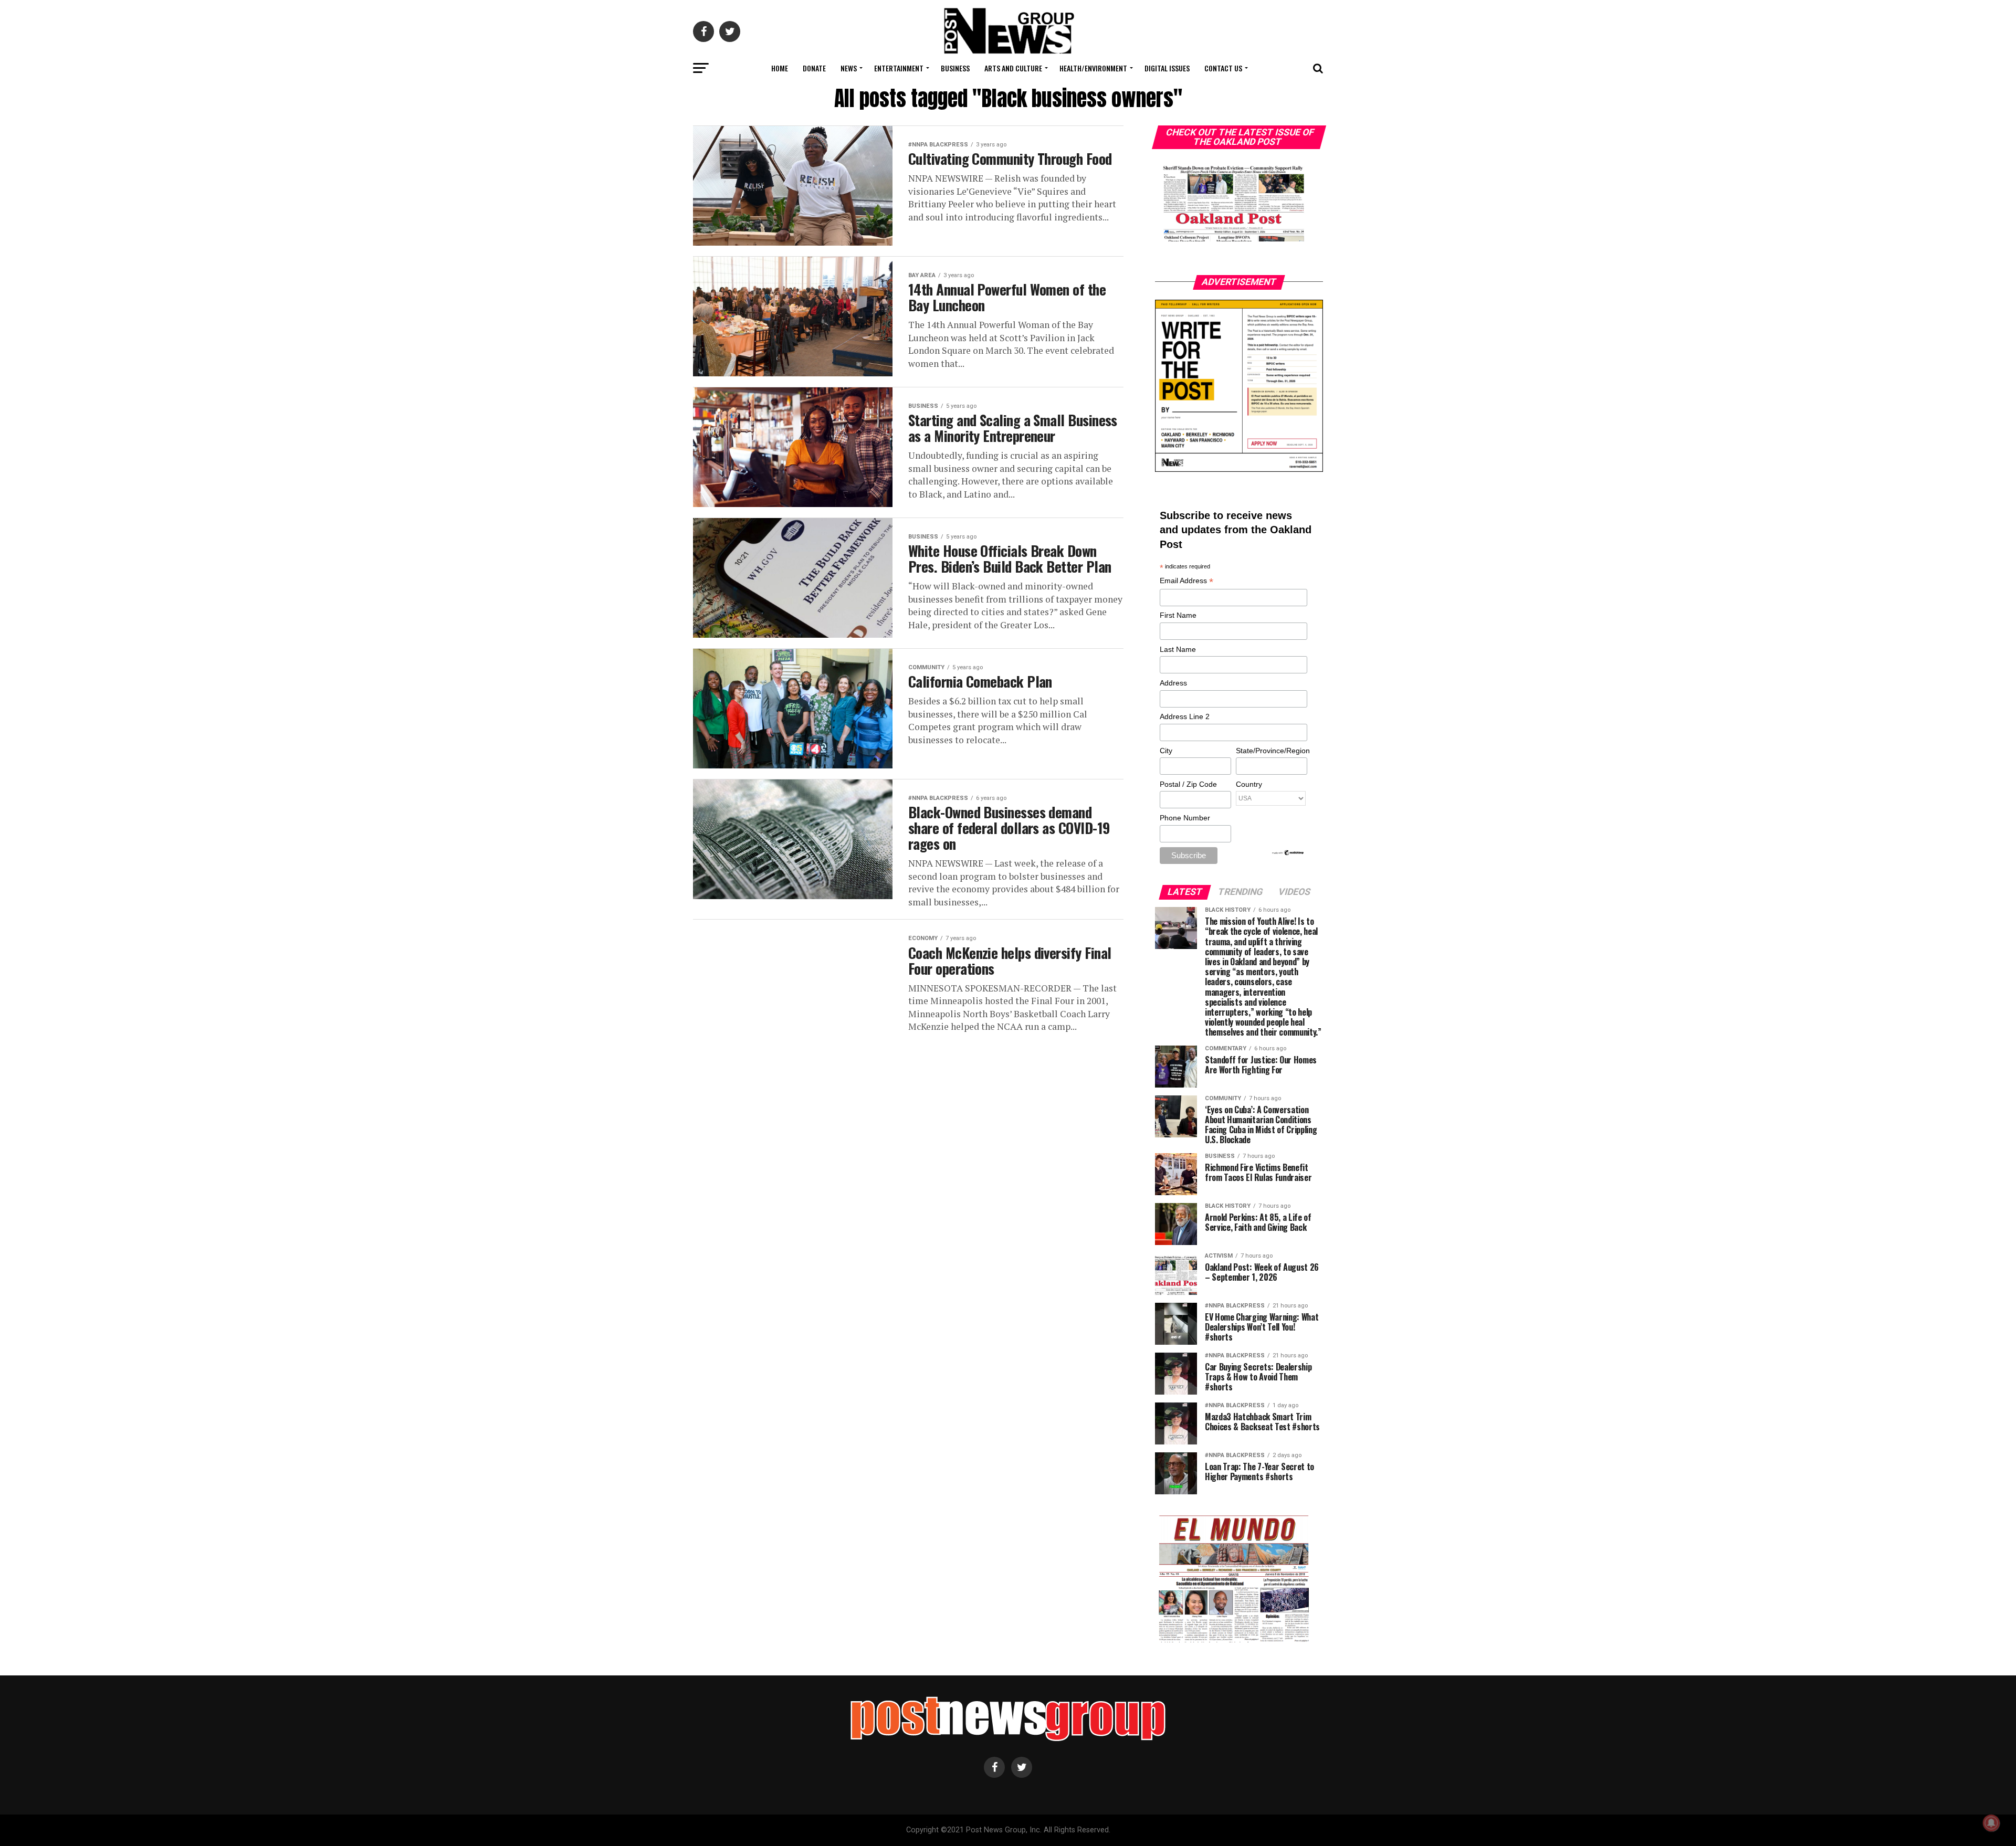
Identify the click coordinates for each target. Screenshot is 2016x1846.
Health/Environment (1093, 68)
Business (955, 68)
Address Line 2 (1185, 716)
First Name (1178, 615)
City (1166, 751)
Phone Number (1185, 818)
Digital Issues (1167, 68)
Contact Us (1223, 68)
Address (1173, 683)
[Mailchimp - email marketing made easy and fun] (1288, 853)
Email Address (1186, 581)
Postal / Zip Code (1188, 784)
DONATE (814, 68)
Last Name (1178, 649)
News (849, 68)
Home (780, 68)
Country (1249, 784)
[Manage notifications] (1991, 1823)
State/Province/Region (1271, 751)
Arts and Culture (1013, 68)
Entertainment (899, 68)
